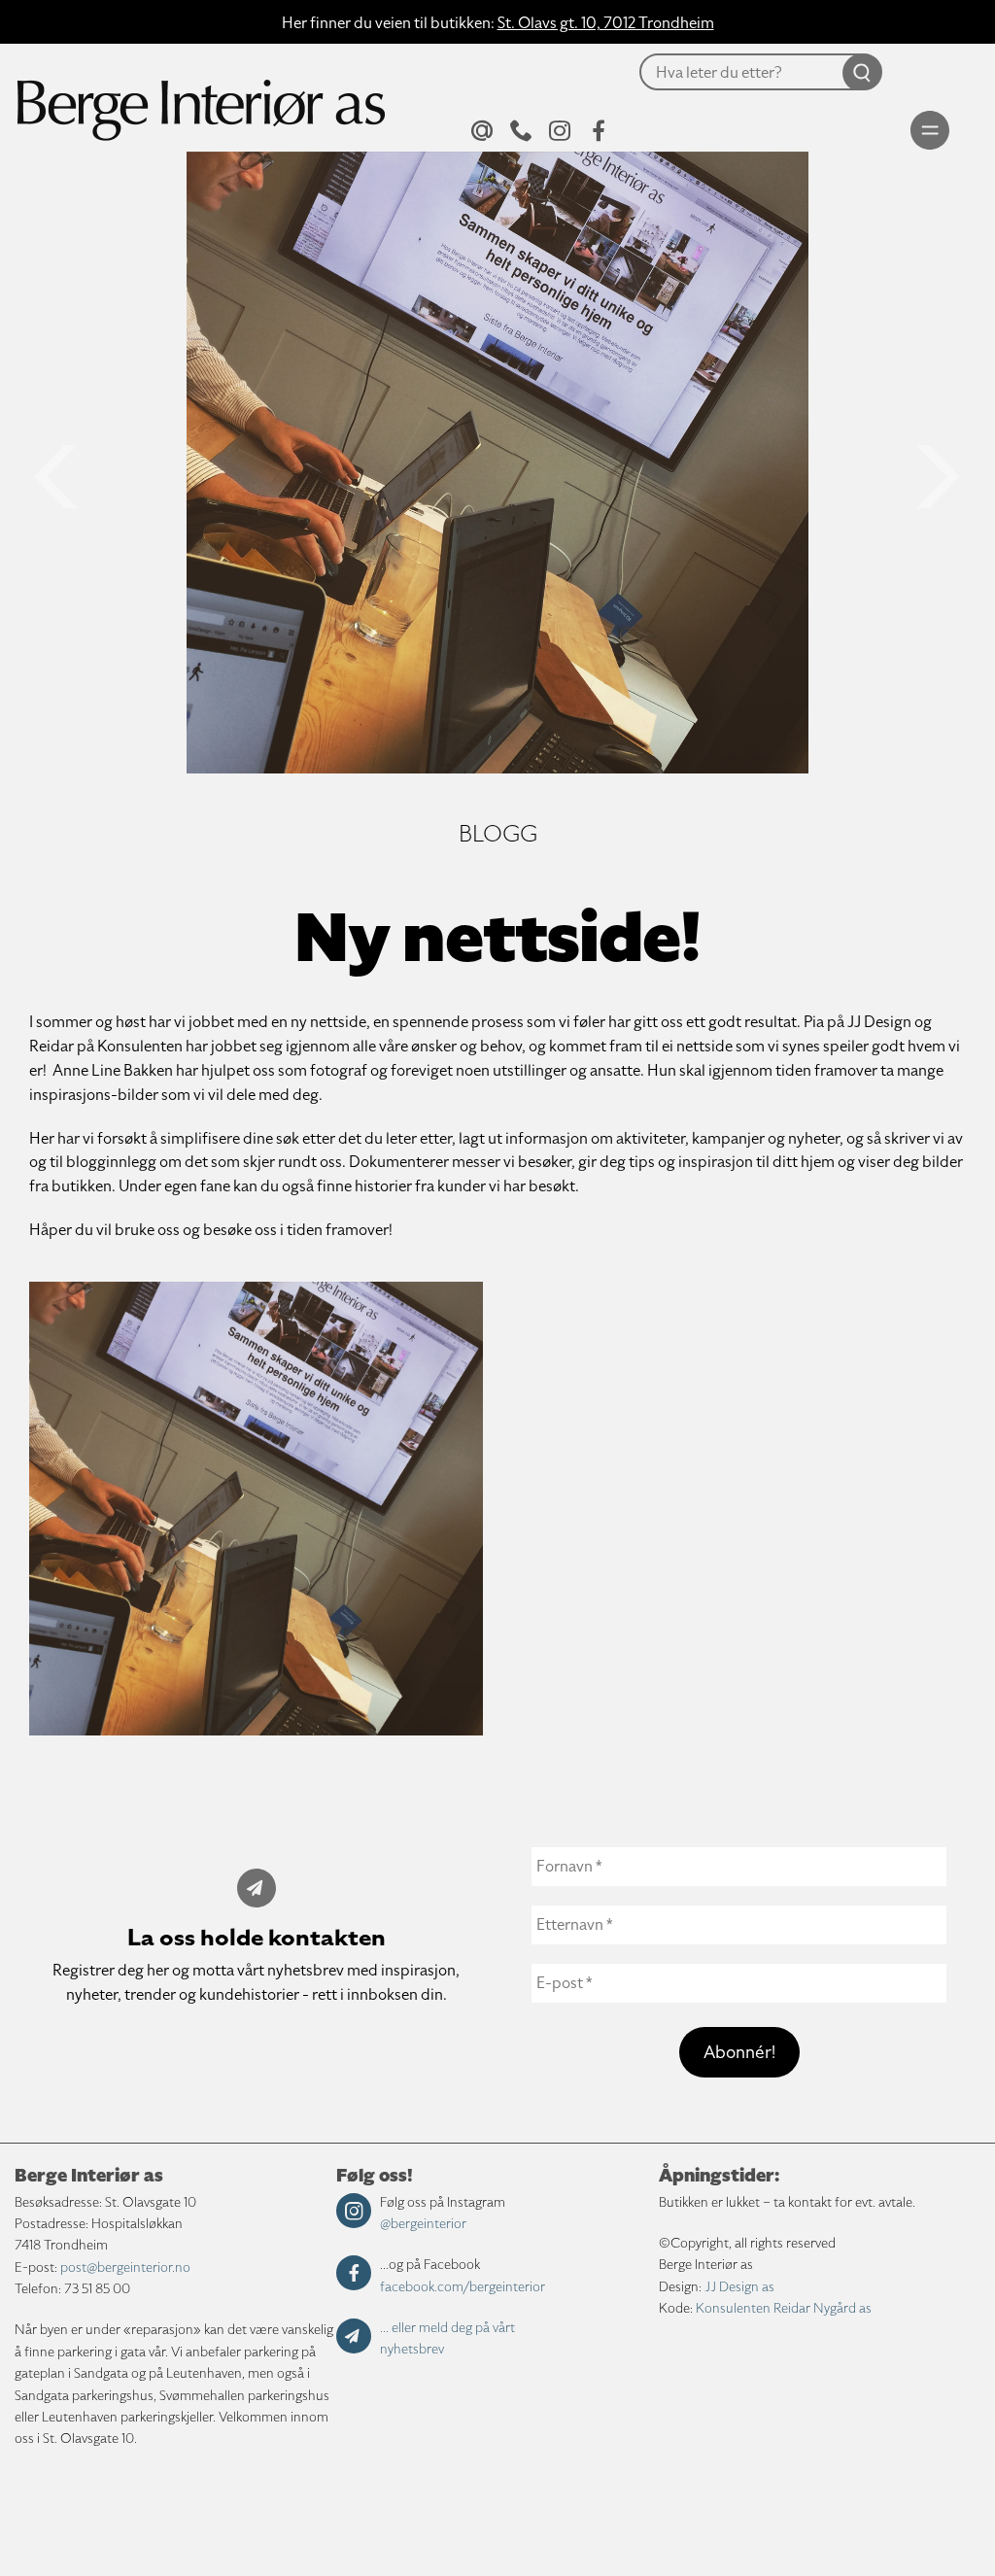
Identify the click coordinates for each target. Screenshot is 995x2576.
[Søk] (605, 118)
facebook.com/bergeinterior (463, 2287)
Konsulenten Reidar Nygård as (784, 2308)
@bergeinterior (423, 2224)
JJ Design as (739, 2287)
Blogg (498, 834)
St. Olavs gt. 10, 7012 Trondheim (606, 23)
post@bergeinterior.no (125, 2267)
